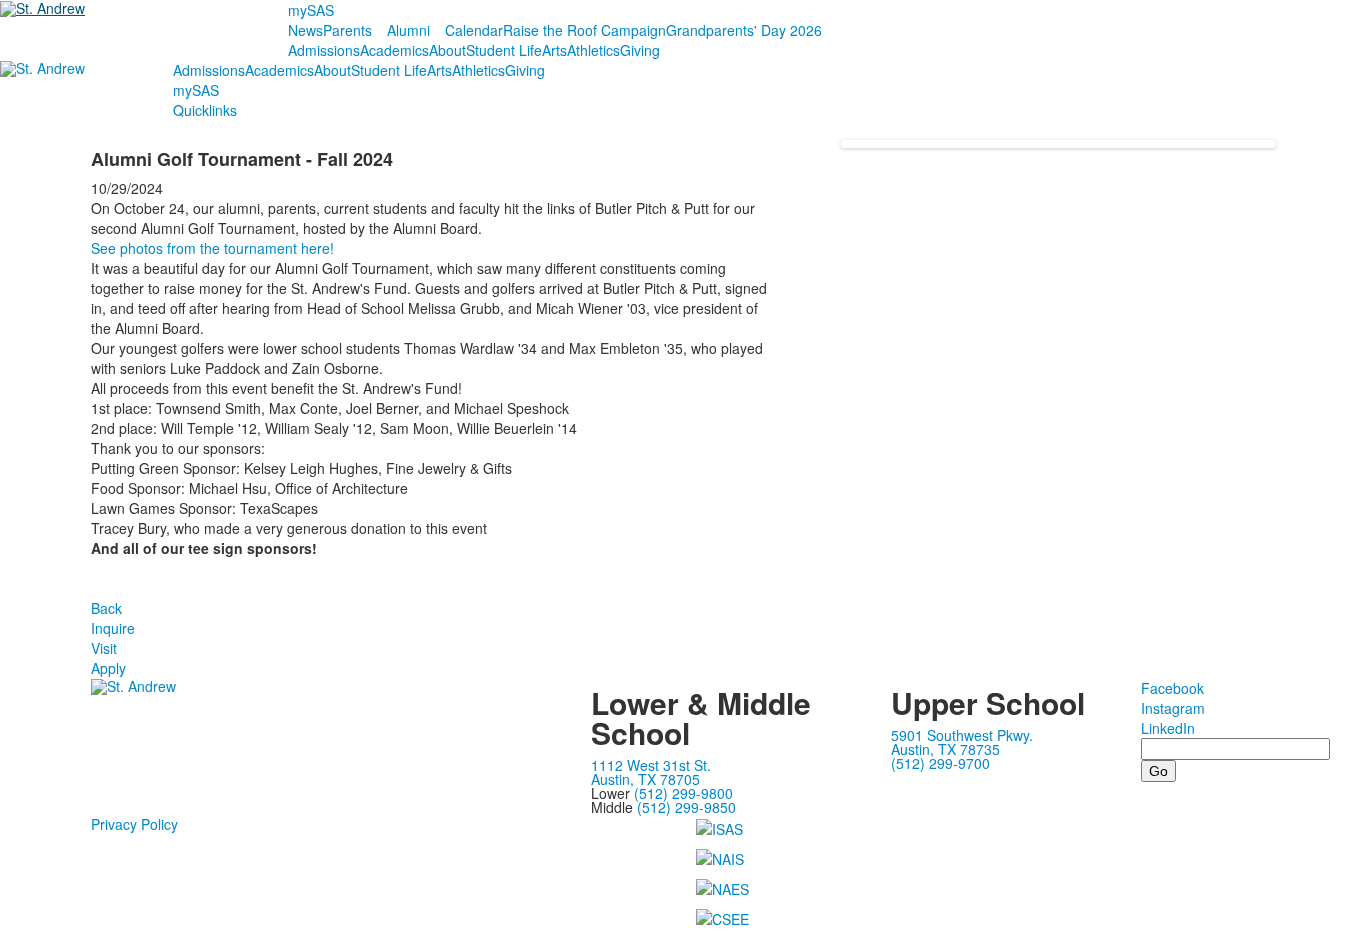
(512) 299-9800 (683, 793)
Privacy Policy (134, 824)
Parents (347, 30)
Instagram (1173, 708)
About (447, 50)
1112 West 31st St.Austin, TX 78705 (651, 772)
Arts (554, 50)
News (305, 30)
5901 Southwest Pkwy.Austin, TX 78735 (962, 742)
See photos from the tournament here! (212, 248)
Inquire (113, 628)
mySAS (311, 10)
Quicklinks (205, 110)
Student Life (504, 50)
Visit (104, 648)
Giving (640, 50)
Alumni (408, 30)
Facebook (1172, 688)
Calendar (474, 30)
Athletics (593, 50)
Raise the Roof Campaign (584, 30)
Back (106, 608)
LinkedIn (1168, 728)
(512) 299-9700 (940, 763)
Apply (108, 668)
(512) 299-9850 (686, 807)
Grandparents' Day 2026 (744, 30)
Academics (394, 50)
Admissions (324, 50)
